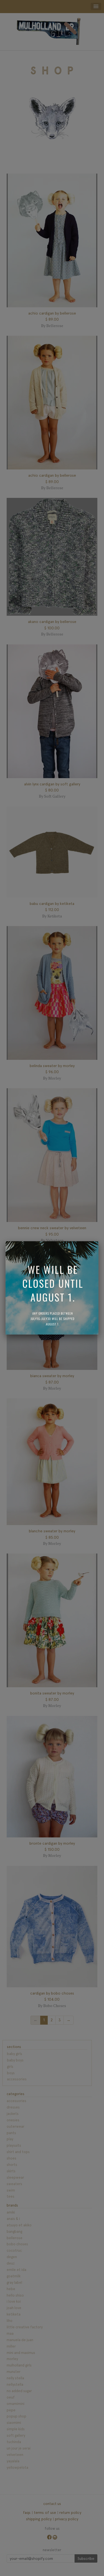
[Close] (98, 1241)
